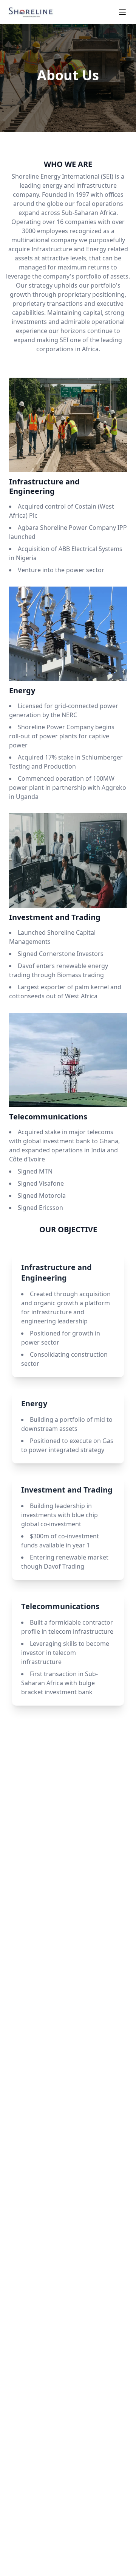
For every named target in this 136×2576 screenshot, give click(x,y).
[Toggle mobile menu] (122, 12)
